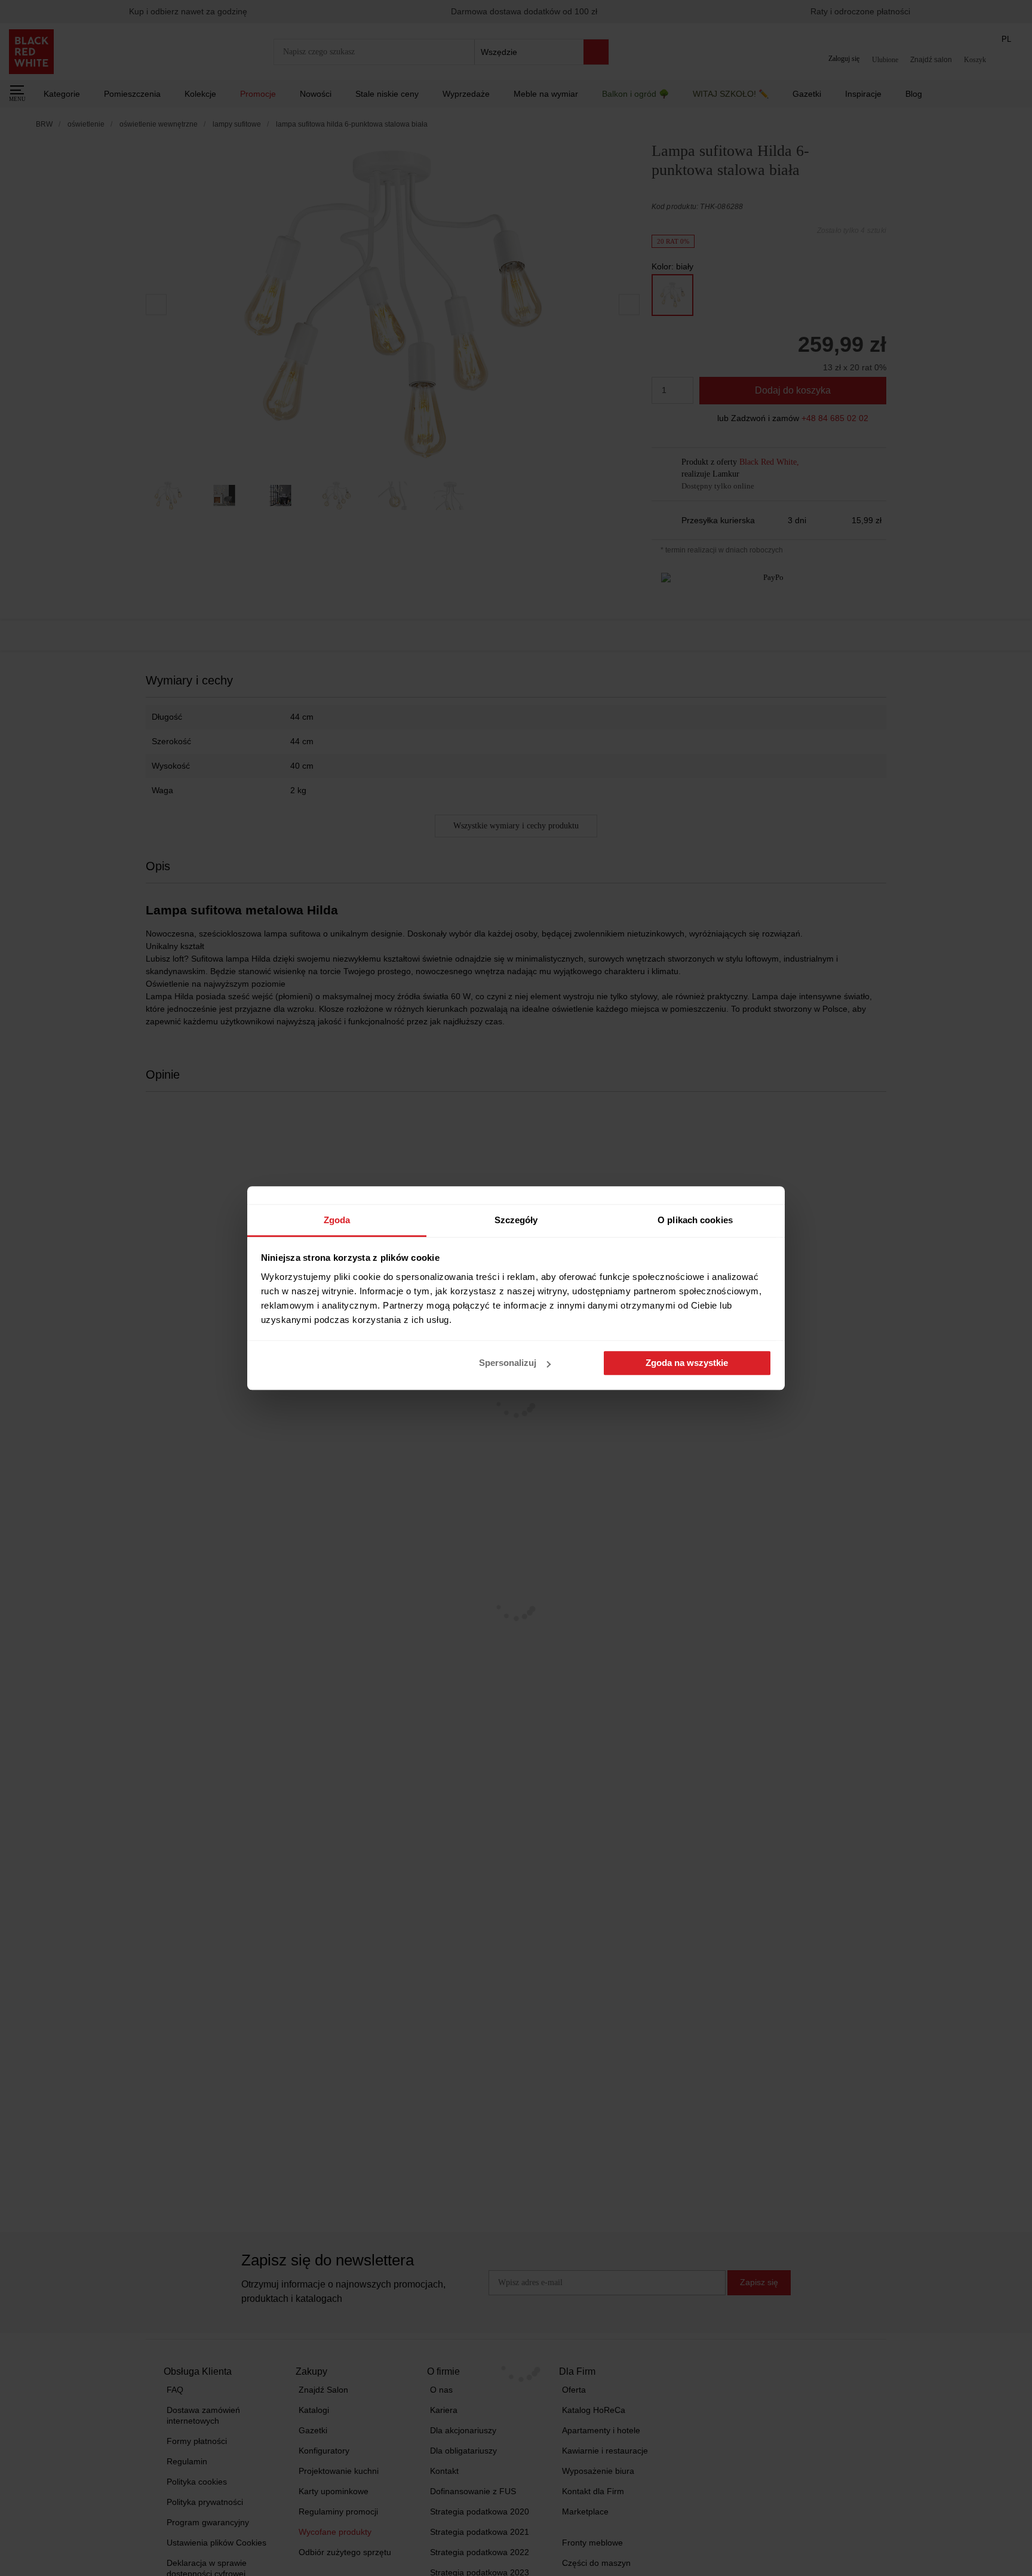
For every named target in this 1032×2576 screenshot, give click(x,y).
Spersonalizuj (508, 1363)
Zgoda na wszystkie (687, 1363)
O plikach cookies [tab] (695, 1220)
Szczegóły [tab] (516, 1220)
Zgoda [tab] (337, 1220)
